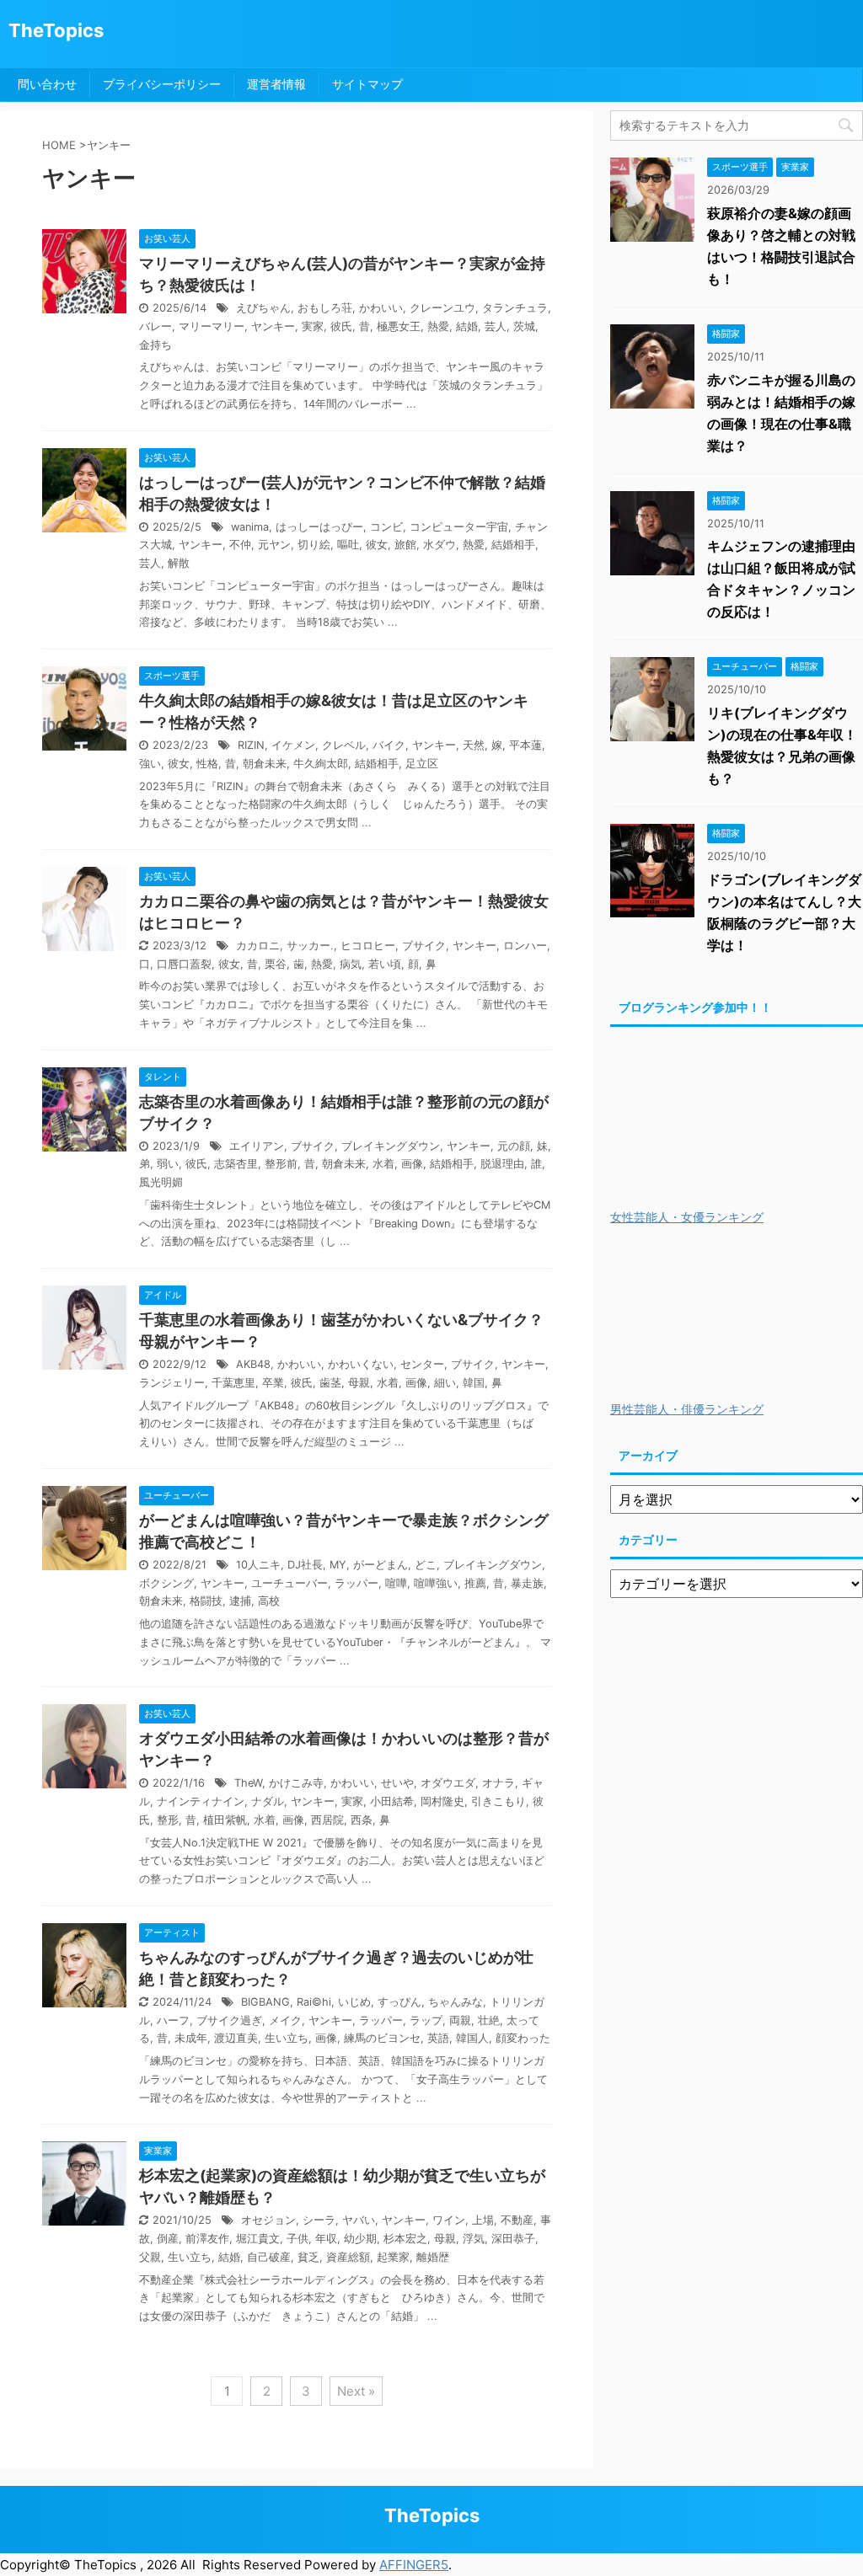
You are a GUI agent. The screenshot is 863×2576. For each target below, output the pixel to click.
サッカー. (310, 946)
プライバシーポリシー (162, 84)
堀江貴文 (258, 2239)
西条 (362, 1820)
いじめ (354, 2002)
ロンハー (525, 946)
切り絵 (314, 545)
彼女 (377, 545)
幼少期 (360, 2239)
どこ (426, 1565)
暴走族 (527, 1583)
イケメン (293, 745)
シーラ (319, 2220)
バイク (389, 745)
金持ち (155, 345)
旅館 (405, 545)
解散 (179, 563)
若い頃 (385, 964)
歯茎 (330, 1383)
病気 (351, 964)
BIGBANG (265, 2002)
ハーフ (173, 2020)
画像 (412, 1164)
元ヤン (274, 545)
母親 (359, 1383)
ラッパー (356, 1583)
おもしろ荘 (325, 308)
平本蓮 (525, 745)
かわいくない (361, 1364)
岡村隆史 (442, 1801)
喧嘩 (396, 1583)
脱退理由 (502, 1164)
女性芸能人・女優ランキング (687, 1217)
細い (445, 1383)
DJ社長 (305, 1565)
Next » (356, 2391)
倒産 (168, 2239)
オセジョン (268, 2220)
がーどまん (381, 1565)
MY (338, 1565)
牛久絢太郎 (321, 764)
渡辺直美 (236, 2038)
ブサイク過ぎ (229, 2020)
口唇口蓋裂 (184, 964)
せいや (397, 1783)
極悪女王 (399, 326)
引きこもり (499, 1801)
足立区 (422, 764)
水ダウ (440, 545)
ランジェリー (172, 1383)
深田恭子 (513, 2239)
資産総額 (348, 2257)
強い (150, 764)
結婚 (467, 326)
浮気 (474, 2239)
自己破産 (269, 2257)
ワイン (449, 2220)
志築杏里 (236, 1164)
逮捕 (240, 1601)
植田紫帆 (225, 1820)
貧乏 (308, 2257)
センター (422, 1364)
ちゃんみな (456, 2002)
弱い (168, 1164)
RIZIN (251, 745)
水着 (383, 1164)
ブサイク (424, 946)
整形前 (281, 1164)
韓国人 (472, 2038)
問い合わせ (47, 84)
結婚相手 (513, 545)
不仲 (240, 545)
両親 (460, 2020)
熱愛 (438, 326)
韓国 (474, 1383)
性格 (207, 764)
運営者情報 (276, 84)
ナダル (268, 1801)
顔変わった (523, 2038)
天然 (474, 745)
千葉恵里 (233, 1383)
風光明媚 (161, 1182)
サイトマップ (367, 84)
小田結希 (392, 1801)
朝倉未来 (265, 764)
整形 (168, 1820)
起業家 (393, 2257)
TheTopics (56, 30)
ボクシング (166, 1583)
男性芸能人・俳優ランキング (687, 1409)
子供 (297, 2239)
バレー (155, 326)
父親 (150, 2257)
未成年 (191, 2038)
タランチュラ (515, 308)
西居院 (327, 1820)
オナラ (499, 1783)
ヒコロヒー (368, 946)
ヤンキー (273, 326)
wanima (250, 527)
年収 (326, 2239)
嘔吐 (348, 545)
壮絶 (489, 2020)
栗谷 (276, 964)
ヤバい (359, 2220)
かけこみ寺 (296, 1783)
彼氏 (341, 326)
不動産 (517, 2220)
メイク (285, 2020)
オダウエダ (448, 1783)
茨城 (524, 326)
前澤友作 (207, 2239)
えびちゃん (263, 308)
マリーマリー (212, 326)
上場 (483, 2220)
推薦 (475, 1583)
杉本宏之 (405, 2239)
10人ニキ (258, 1565)
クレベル (344, 745)
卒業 (273, 1383)
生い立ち (287, 2038)
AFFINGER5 (414, 2565)
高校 (269, 1601)
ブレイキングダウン (391, 1146)
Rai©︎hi (314, 2002)
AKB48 (253, 1364)
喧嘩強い (436, 1583)
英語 (438, 2038)
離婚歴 (433, 2257)
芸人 (496, 326)
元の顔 (514, 1146)
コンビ (386, 527)
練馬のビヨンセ (382, 2038)
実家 (313, 326)
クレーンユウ (442, 308)
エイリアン (257, 1146)
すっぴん (399, 2002)
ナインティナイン (201, 1801)
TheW (248, 1783)
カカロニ (258, 946)
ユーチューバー (289, 1583)
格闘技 (206, 1601)
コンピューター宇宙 (459, 527)
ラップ (426, 2020)
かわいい (381, 308)
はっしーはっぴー (319, 527)
